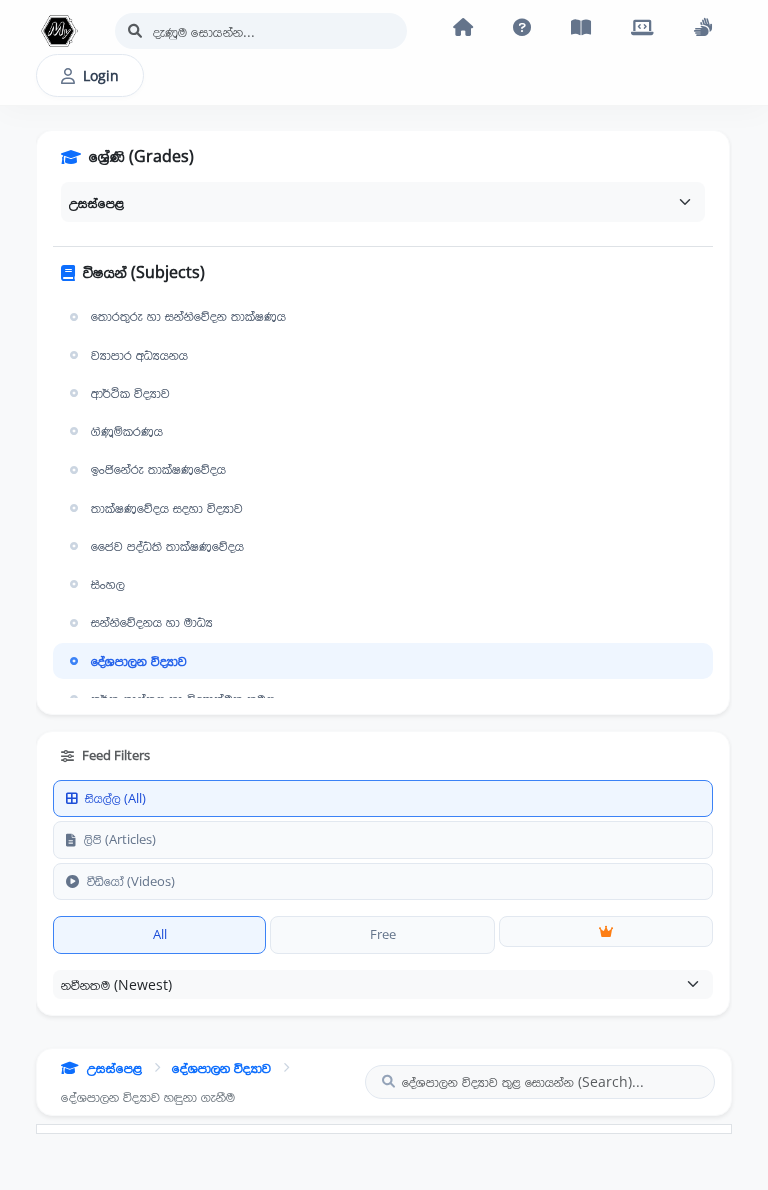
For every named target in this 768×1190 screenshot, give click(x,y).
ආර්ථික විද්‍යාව (130, 393)
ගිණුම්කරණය (127, 431)
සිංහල (108, 584)
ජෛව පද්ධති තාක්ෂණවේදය (167, 546)
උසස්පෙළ (114, 1067)
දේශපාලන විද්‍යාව (139, 661)
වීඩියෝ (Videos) (131, 881)
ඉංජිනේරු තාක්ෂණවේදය (158, 469)
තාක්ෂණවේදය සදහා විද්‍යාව (167, 508)
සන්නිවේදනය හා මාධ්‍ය (152, 622)
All (160, 934)
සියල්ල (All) (115, 798)
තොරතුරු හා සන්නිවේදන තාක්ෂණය (188, 316)
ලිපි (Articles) (120, 839)
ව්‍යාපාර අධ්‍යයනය (139, 355)
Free (383, 934)
